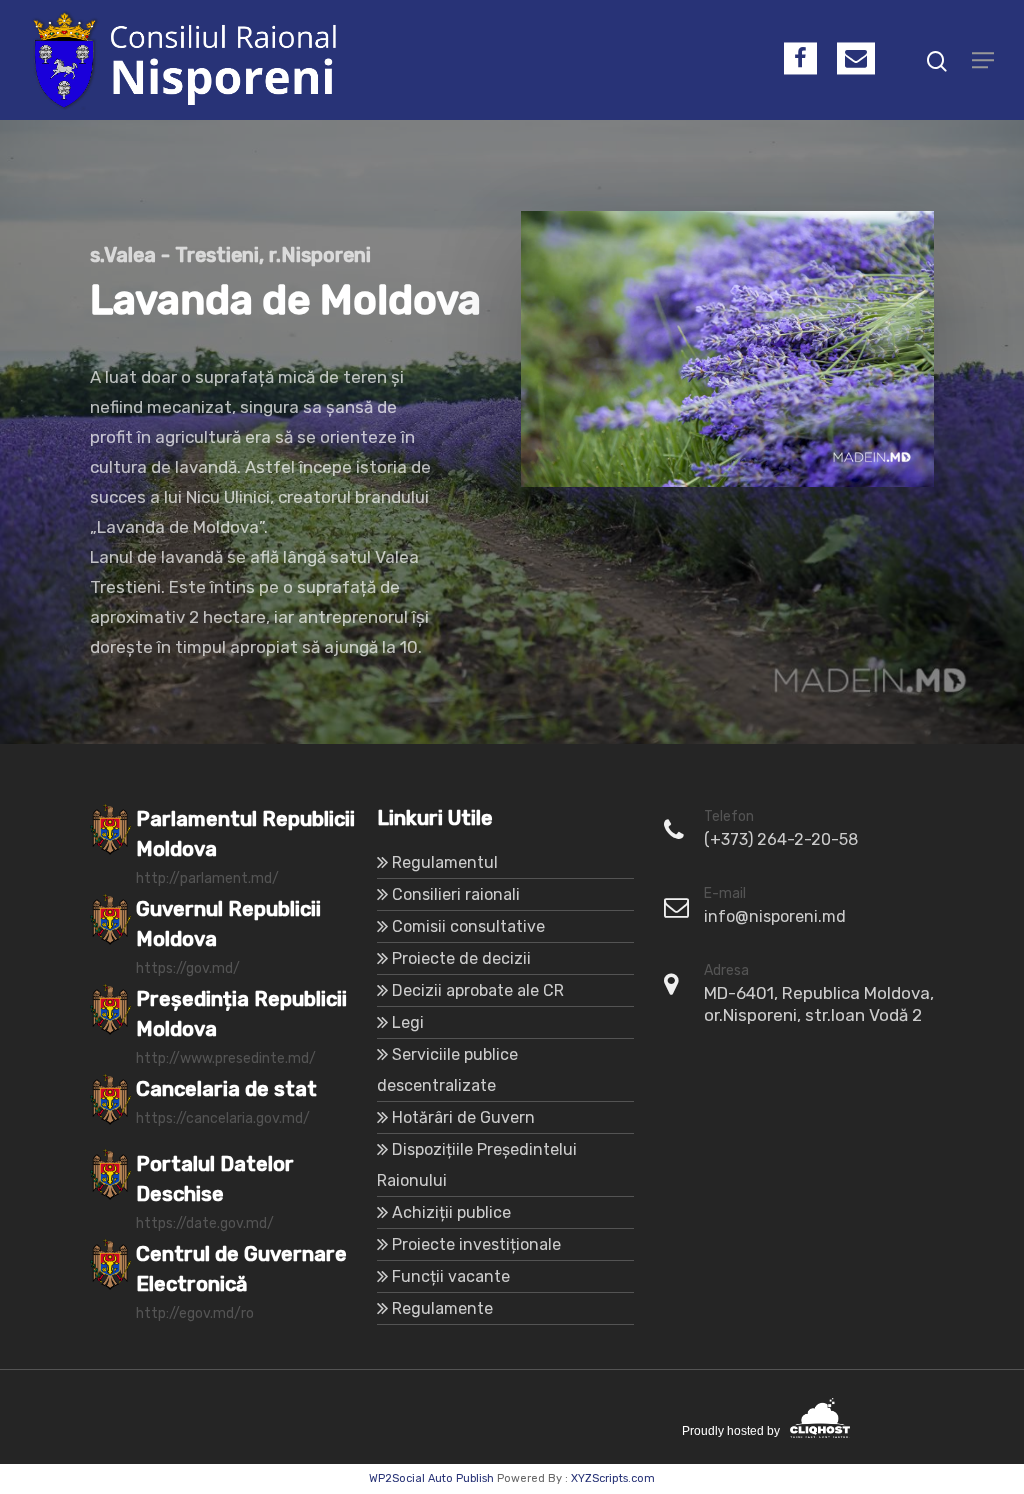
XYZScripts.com (613, 1478)
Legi (408, 1022)
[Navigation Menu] (983, 60)
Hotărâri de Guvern (463, 1117)
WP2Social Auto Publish (431, 1478)
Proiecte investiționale (476, 1244)
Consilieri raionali (456, 894)
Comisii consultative (468, 926)
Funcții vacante (451, 1276)
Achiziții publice (451, 1212)
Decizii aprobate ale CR (478, 990)
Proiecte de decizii (461, 958)
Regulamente (442, 1308)
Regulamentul (445, 862)
